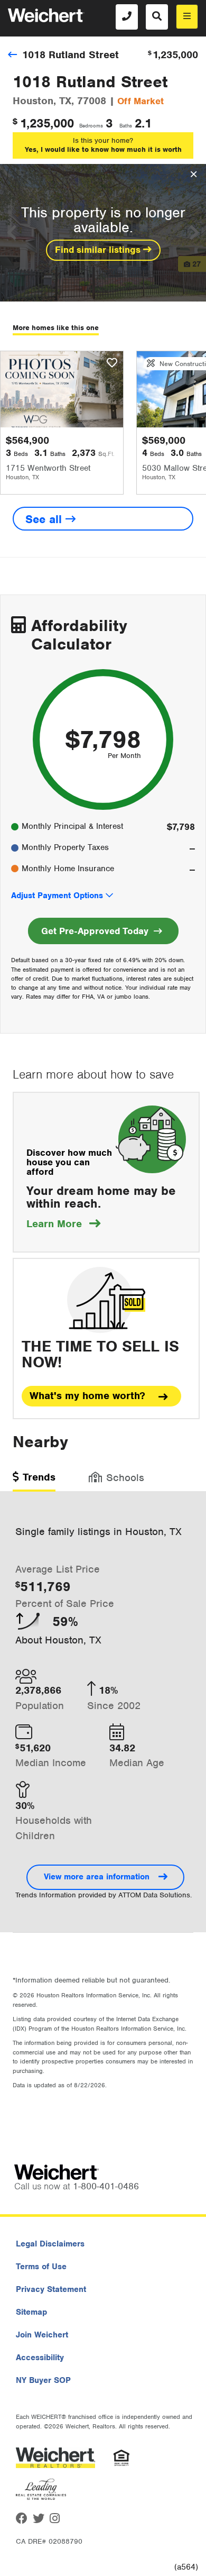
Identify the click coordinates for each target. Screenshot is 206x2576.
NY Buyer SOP (43, 2380)
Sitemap (31, 2312)
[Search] (157, 17)
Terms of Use (41, 2267)
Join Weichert (42, 2335)
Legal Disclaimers (50, 2244)
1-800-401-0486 (106, 2186)
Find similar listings (99, 250)
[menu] (187, 17)
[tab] (34, 1481)
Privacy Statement (51, 2289)
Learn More (63, 1224)
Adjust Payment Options (57, 896)
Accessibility (40, 2358)
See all (45, 519)
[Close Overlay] (194, 175)
